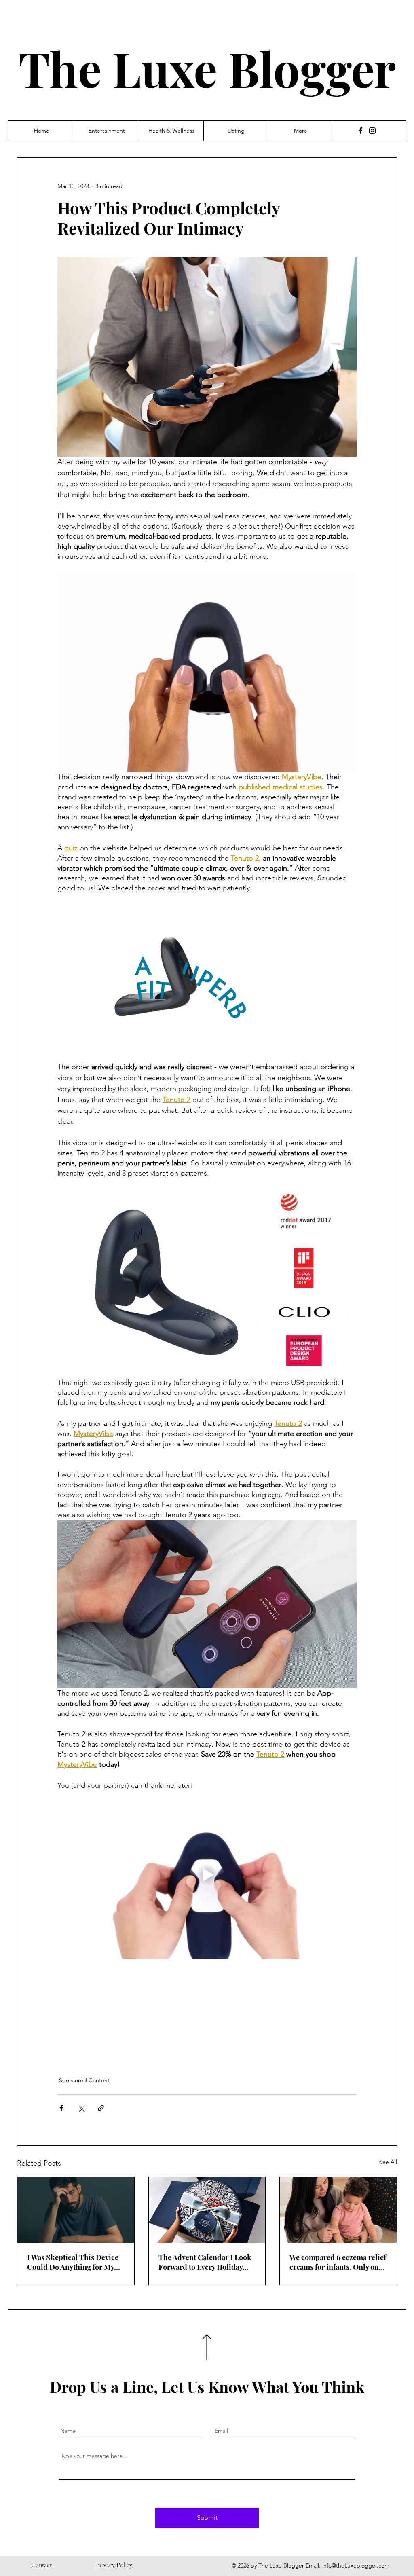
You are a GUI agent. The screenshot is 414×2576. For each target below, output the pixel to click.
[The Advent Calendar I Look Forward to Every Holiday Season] (207, 2210)
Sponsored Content (84, 2080)
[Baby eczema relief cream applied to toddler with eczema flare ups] (338, 2210)
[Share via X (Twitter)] (81, 2108)
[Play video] (207, 1875)
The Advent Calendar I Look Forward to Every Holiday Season (205, 2262)
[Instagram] (372, 131)
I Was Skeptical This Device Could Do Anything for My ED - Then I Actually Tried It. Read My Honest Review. (75, 2262)
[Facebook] (361, 131)
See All (388, 2162)
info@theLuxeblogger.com (356, 2565)
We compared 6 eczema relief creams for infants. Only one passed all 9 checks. (338, 2262)
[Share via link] (101, 2108)
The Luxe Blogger (207, 68)
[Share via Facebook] (61, 2108)
